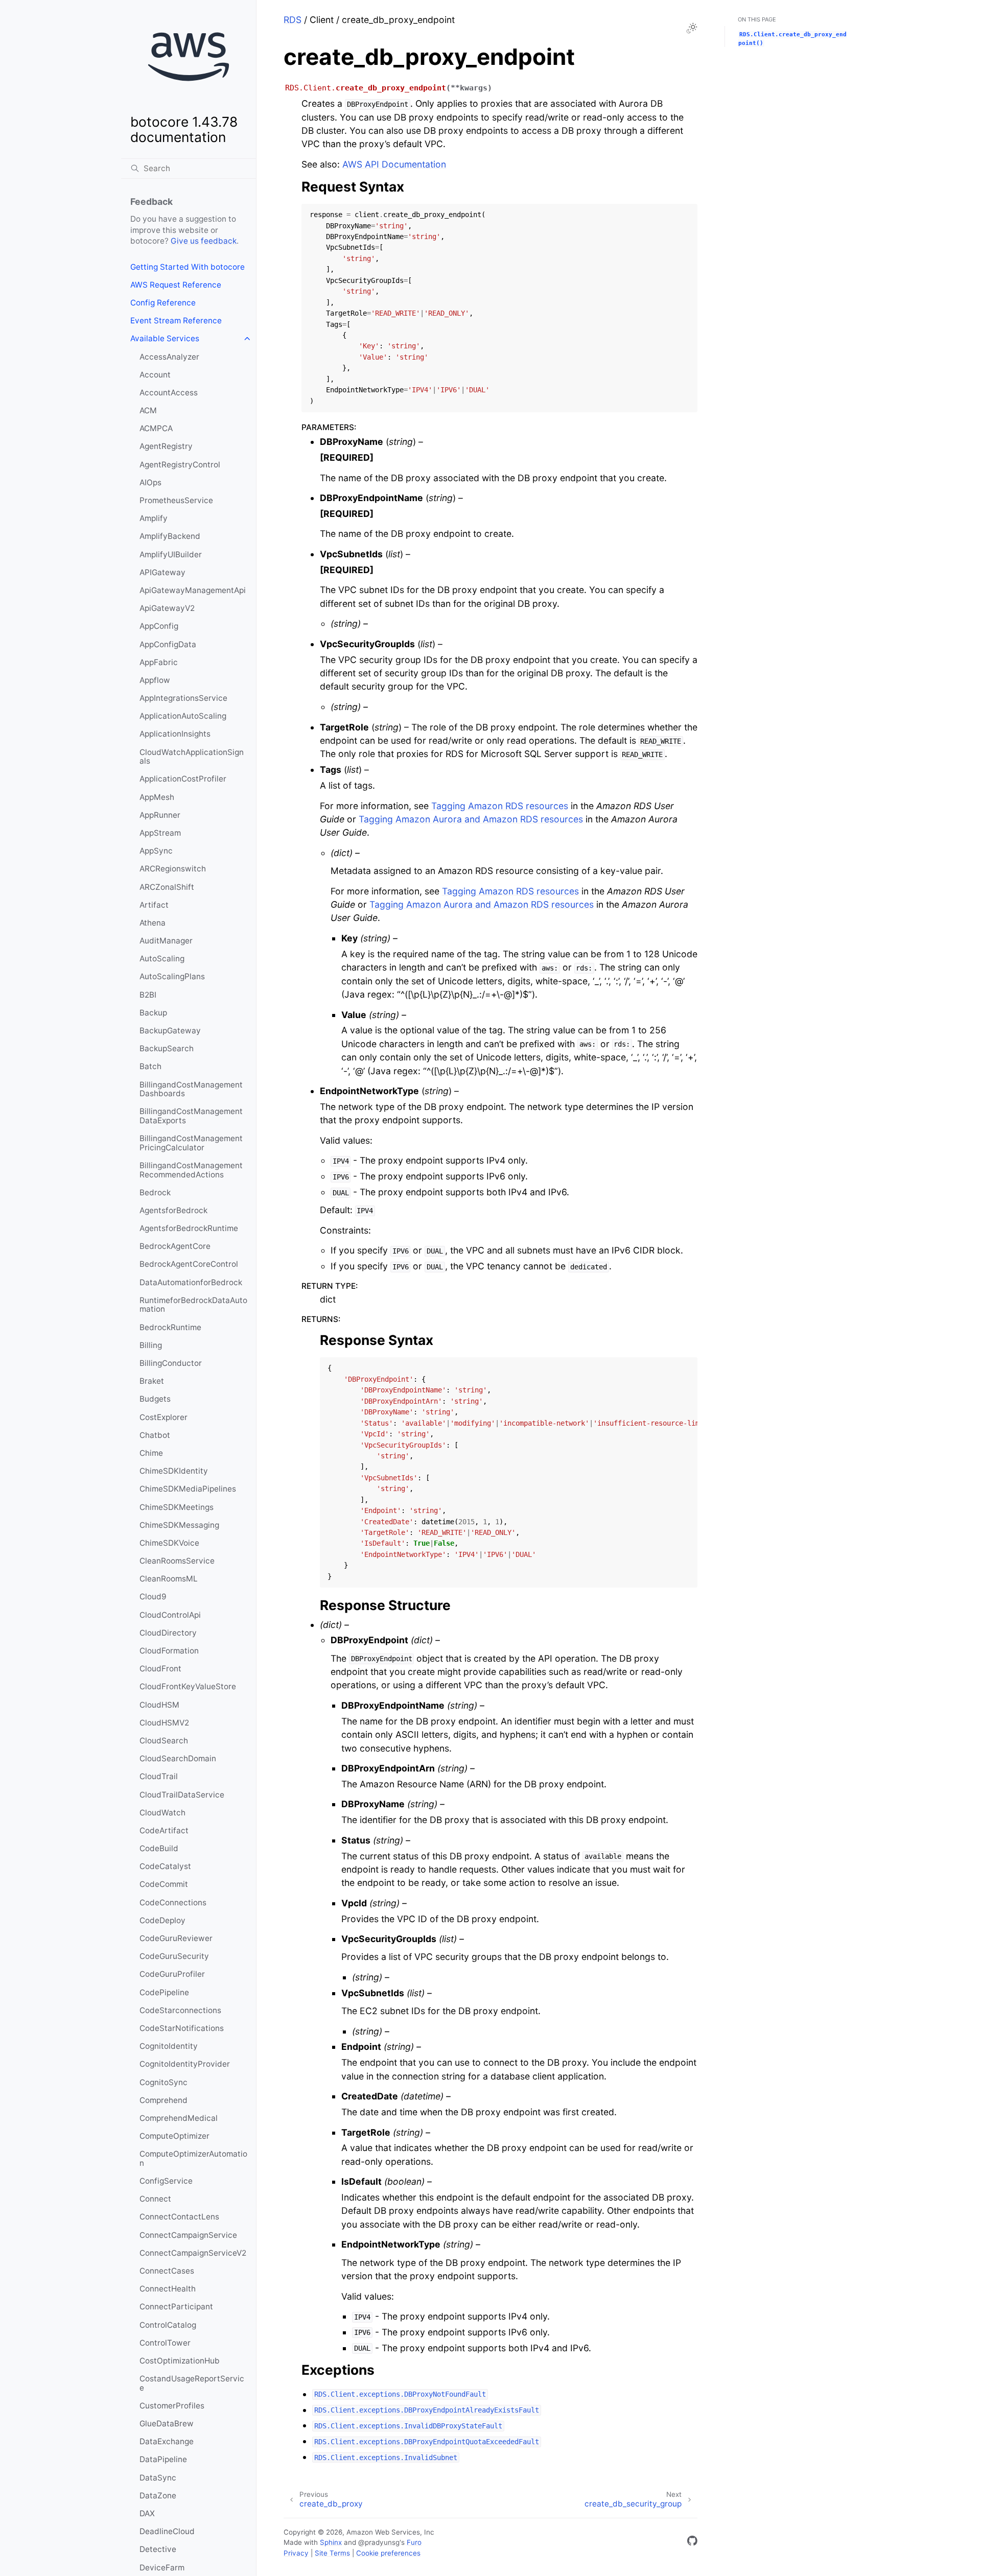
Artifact (154, 905)
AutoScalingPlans (172, 976)
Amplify (154, 518)
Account (155, 375)
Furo (414, 2542)
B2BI (148, 995)
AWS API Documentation (394, 164)
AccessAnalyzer (169, 357)
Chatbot (155, 1435)
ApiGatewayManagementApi (193, 590)
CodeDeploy (162, 1920)
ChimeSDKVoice (169, 1543)
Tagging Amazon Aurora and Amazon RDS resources (471, 819)
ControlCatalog (168, 2325)
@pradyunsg (379, 2542)
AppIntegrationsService (183, 698)
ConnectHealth (168, 2289)
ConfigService (166, 2181)
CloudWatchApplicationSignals (192, 757)
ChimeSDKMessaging (179, 1525)
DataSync (158, 2478)
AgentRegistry (166, 446)
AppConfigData (168, 644)
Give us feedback (204, 241)
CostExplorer (163, 1417)
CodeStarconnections (180, 2010)
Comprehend (163, 2100)
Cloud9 (153, 1597)
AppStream (160, 833)
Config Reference (163, 303)
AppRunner (160, 815)
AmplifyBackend (170, 536)
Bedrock (155, 1192)
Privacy (296, 2553)
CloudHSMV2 (164, 1723)
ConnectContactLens (179, 2217)
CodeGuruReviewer (176, 1938)
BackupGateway (170, 1031)
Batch (150, 1066)
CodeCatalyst (165, 1866)
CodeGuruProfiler (172, 1974)
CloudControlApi (170, 1615)
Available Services (165, 338)
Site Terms (332, 2553)
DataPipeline (163, 2459)
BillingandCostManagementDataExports (191, 1116)
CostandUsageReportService (192, 2383)
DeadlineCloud (167, 2531)
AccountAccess (169, 393)
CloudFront (160, 1669)
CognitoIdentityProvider (185, 2064)
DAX (147, 2513)
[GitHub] (692, 2543)
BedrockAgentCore (175, 1246)
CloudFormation (169, 1651)
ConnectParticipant (176, 2307)
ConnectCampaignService (188, 2235)
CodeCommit (164, 1884)
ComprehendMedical (179, 2118)
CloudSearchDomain (178, 1758)
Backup (153, 1013)
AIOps (150, 482)
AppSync (156, 851)
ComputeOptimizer (174, 2136)
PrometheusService (176, 500)
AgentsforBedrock (173, 1210)
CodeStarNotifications (182, 2028)
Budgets (155, 1399)
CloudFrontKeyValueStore (188, 1686)
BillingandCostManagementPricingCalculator (191, 1143)
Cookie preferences (388, 2553)
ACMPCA (156, 428)
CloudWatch (162, 1813)
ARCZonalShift (167, 887)
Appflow (155, 680)
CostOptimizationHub (180, 2361)
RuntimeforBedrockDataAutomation (193, 1305)
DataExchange (167, 2441)
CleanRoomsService (177, 1561)
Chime (151, 1453)
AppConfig (159, 626)
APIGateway (162, 572)
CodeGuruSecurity (174, 1956)
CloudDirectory (168, 1633)
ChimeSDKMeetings (177, 1507)
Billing (151, 1345)
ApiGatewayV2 (167, 608)
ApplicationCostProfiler (183, 779)
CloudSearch (164, 1741)
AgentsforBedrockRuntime (189, 1228)
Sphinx (331, 2542)
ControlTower (165, 2343)
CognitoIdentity (169, 2046)
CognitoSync (163, 2082)
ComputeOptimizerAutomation (193, 2158)
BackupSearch (167, 1048)
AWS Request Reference (176, 285)
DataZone (158, 2496)
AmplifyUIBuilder (171, 554)
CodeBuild (159, 1848)
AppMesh (157, 797)
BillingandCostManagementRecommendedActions (191, 1170)
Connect (155, 2199)
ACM (148, 410)
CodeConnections (173, 1903)
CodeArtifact (164, 1830)
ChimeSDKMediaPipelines (188, 1489)
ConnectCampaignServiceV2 (193, 2253)
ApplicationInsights (175, 734)
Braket (152, 1381)
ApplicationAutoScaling (183, 716)
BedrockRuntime (170, 1327)
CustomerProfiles (172, 2406)
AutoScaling (162, 959)
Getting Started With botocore (188, 267)
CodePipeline (164, 1992)
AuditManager (166, 941)
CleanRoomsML (169, 1579)
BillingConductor (171, 1363)
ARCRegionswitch (173, 869)
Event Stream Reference (176, 321)
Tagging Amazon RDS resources (500, 806)
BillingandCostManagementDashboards (191, 1089)
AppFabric (159, 662)
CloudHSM (159, 1705)
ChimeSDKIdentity (174, 1471)
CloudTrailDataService (182, 1795)
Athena (153, 923)
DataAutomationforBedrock (191, 1282)
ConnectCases (167, 2271)
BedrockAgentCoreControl (189, 1264)
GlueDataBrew (167, 2424)
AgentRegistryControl (180, 465)
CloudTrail (159, 1776)
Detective (158, 2549)
